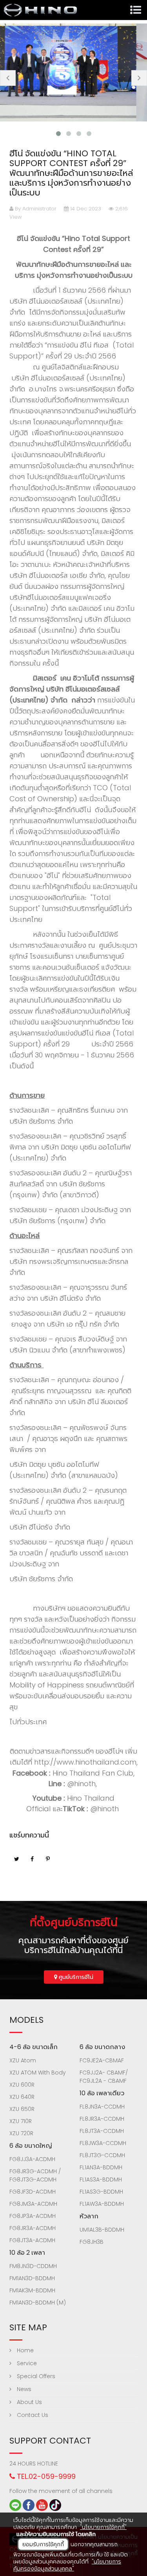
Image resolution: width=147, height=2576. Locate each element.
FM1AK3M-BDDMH (32, 2290)
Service (26, 2363)
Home (24, 2350)
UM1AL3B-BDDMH (102, 2230)
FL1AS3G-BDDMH (101, 2192)
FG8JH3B (92, 2242)
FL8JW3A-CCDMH (103, 2143)
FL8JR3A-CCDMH (102, 2119)
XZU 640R (22, 2097)
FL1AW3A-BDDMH (102, 2204)
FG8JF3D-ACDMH (33, 2192)
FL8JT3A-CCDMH (102, 2131)
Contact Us (32, 2415)
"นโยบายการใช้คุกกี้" (103, 2527)
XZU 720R (21, 2133)
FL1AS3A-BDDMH (101, 2180)
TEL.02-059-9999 (45, 2476)
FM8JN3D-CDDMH (33, 2266)
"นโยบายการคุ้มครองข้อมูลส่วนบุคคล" (67, 2565)
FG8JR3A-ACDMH (33, 2228)
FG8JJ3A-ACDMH (32, 2159)
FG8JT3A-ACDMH (32, 2240)
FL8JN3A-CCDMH (102, 2107)
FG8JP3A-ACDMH (33, 2216)
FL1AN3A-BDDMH (101, 2167)
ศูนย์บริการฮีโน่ (75, 1977)
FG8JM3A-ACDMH (33, 2204)
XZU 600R (22, 2085)
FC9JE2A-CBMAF (102, 2060)
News (23, 2389)
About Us (29, 2402)
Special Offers (35, 2376)
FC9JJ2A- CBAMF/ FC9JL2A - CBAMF (104, 2077)
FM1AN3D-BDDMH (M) (38, 2303)
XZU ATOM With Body (38, 2073)
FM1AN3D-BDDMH (32, 2278)
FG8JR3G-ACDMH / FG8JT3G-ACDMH (35, 2175)
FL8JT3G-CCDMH (102, 2155)
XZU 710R (21, 2121)
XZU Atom (23, 2060)
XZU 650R (22, 2109)
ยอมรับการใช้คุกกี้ (43, 2544)
